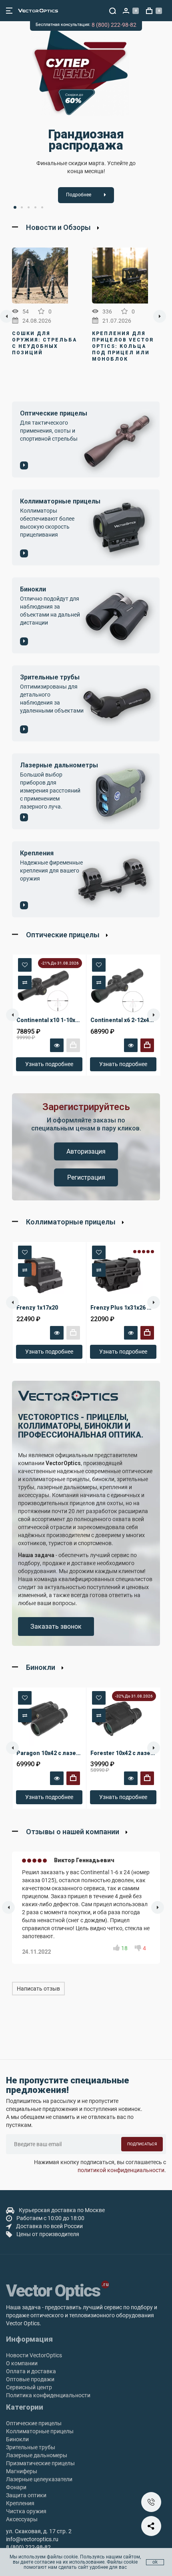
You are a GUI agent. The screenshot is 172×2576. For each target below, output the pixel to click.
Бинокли (17, 2439)
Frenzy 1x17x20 (37, 1308)
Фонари (16, 2487)
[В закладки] (25, 965)
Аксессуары (22, 2519)
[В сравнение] (25, 982)
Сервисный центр (29, 2387)
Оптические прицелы (34, 2423)
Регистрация (86, 1177)
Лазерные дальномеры (37, 2455)
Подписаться (142, 2144)
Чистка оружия (26, 2511)
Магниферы (22, 2471)
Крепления (20, 2503)
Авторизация (86, 1151)
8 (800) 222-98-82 (114, 25)
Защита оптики (26, 2495)
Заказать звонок (56, 1626)
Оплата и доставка (31, 2371)
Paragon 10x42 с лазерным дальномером (75, 1753)
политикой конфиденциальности (121, 2170)
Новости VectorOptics (34, 2355)
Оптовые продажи (30, 2379)
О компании (22, 2363)
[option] (86, 117)
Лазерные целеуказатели (39, 2479)
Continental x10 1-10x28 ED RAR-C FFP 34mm (78, 1020)
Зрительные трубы (31, 2447)
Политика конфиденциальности (48, 2395)
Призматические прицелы (40, 2463)
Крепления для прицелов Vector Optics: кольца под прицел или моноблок (123, 346)
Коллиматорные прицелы (40, 2431)
